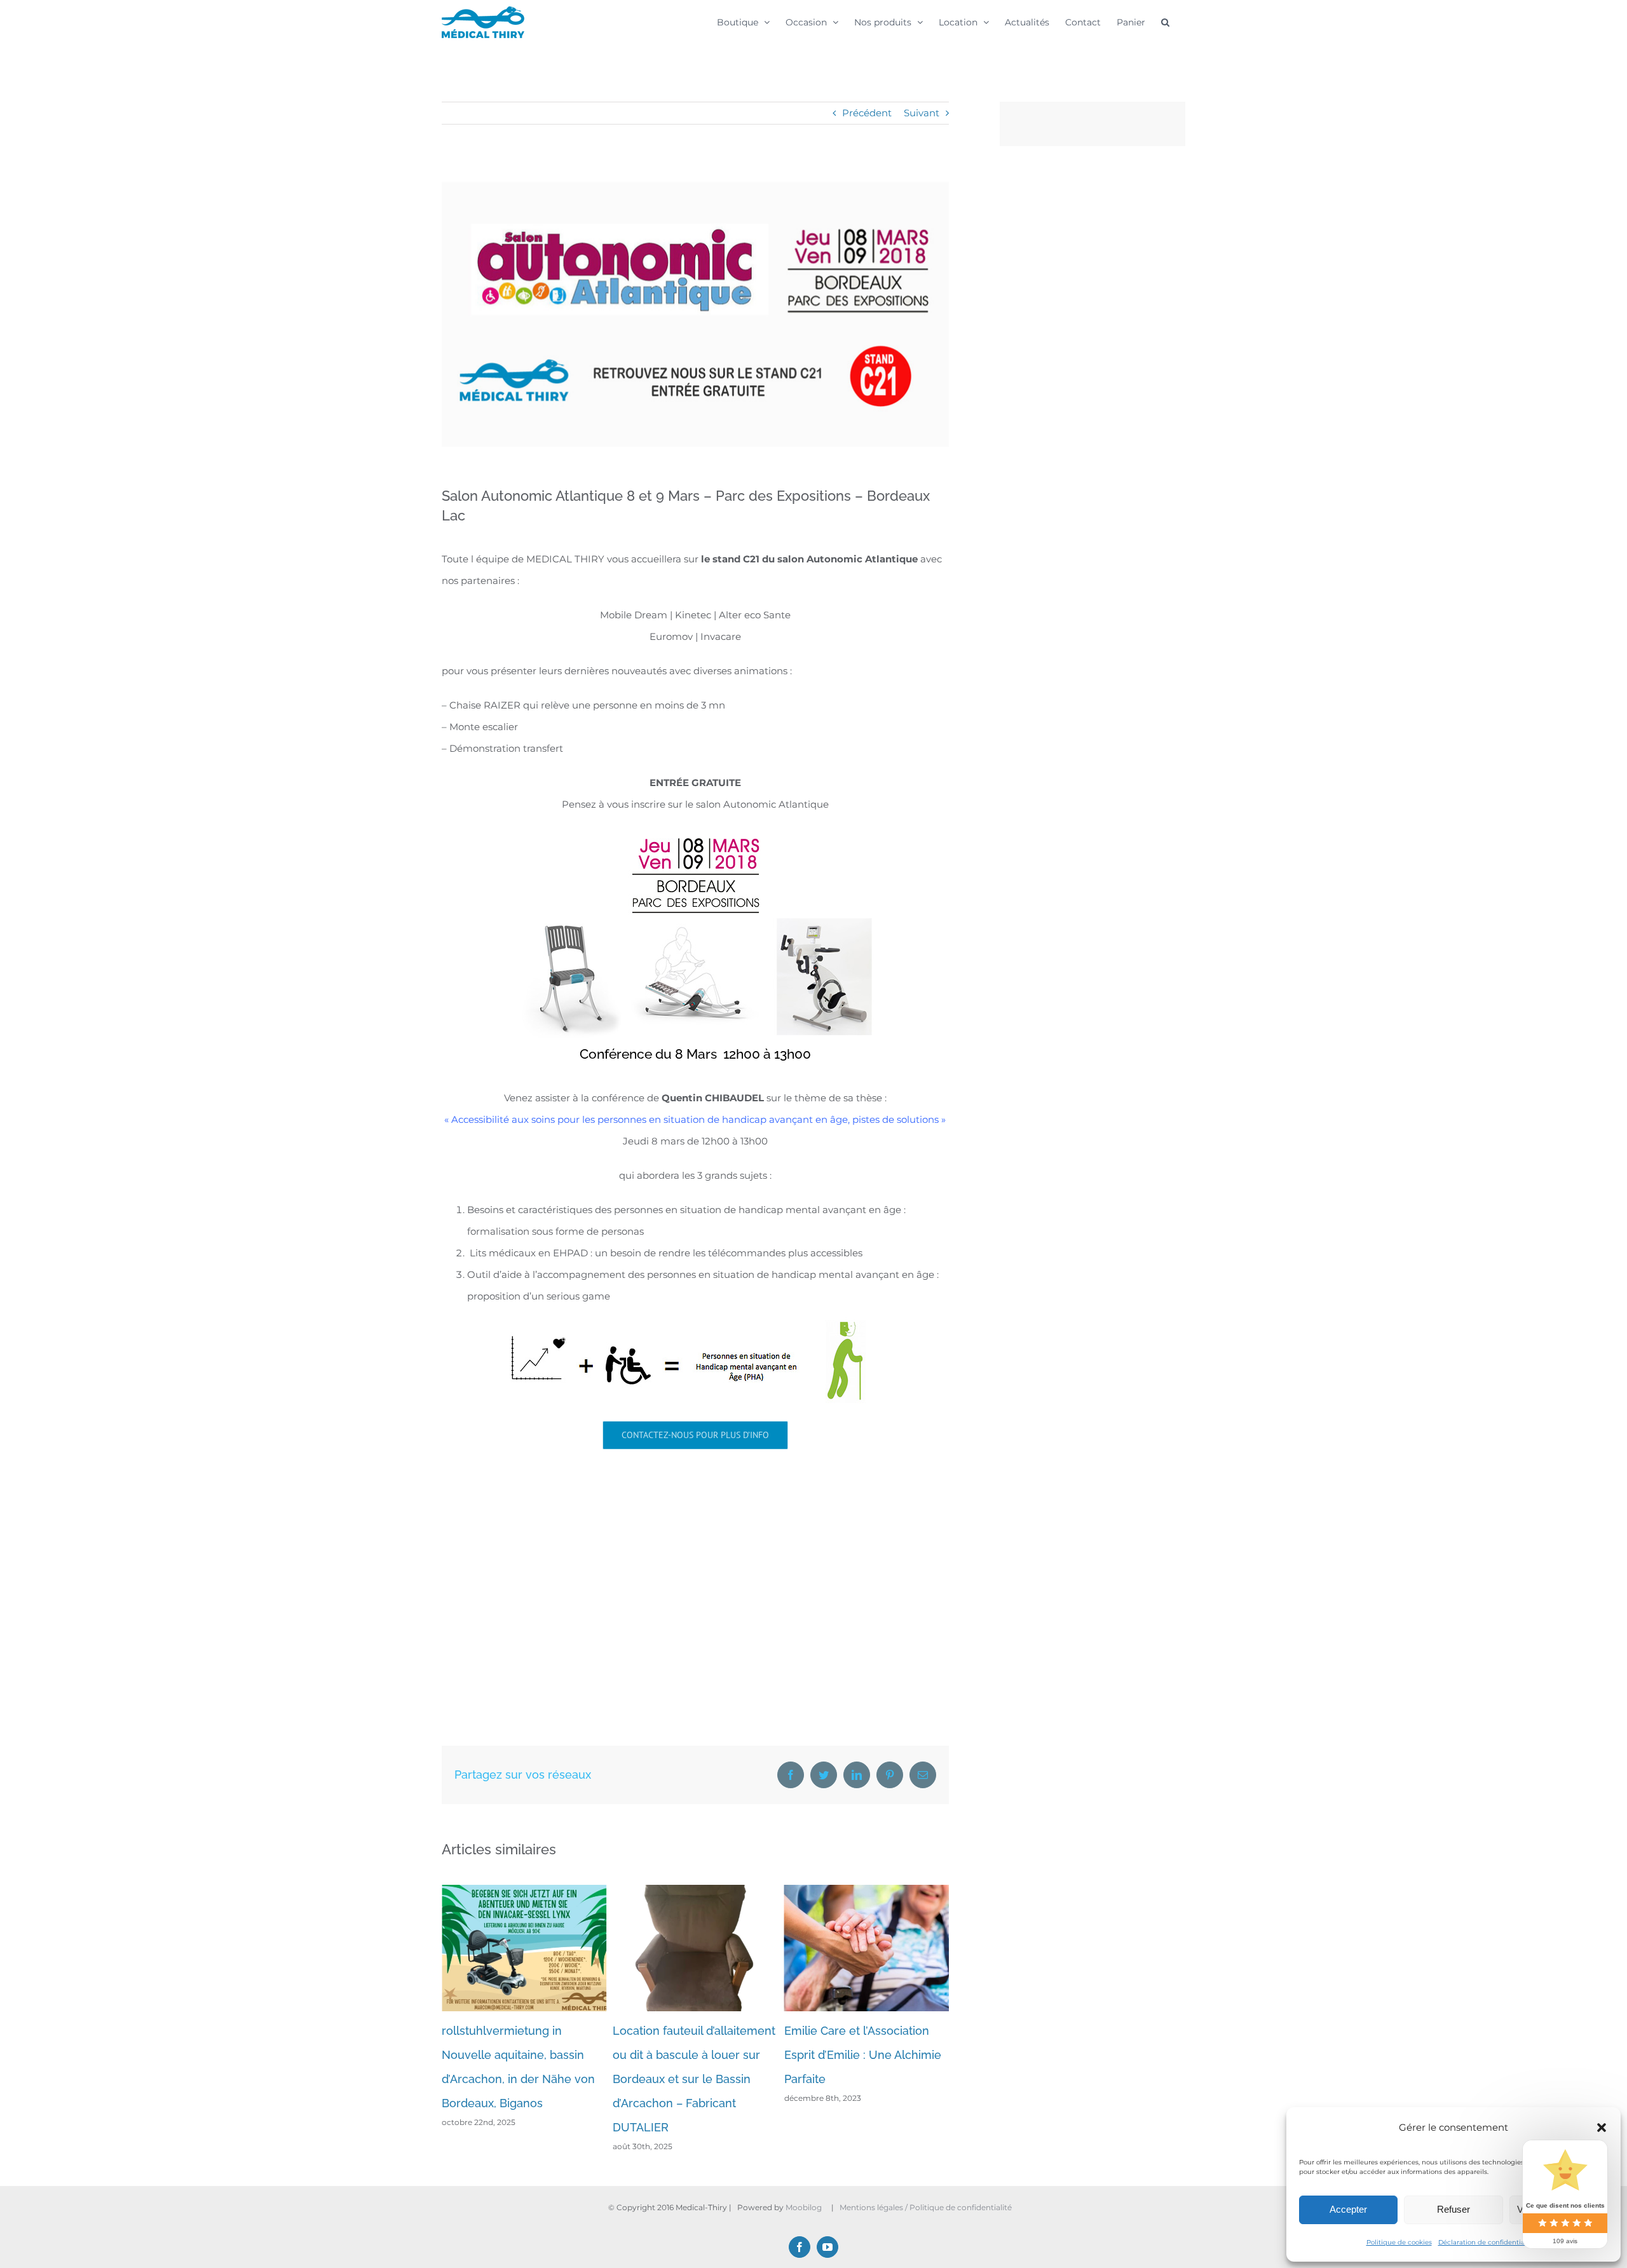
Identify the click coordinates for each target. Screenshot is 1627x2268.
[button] (1602, 2128)
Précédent (867, 113)
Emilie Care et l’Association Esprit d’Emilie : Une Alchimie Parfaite (691, 2055)
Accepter (1348, 2209)
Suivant (922, 113)
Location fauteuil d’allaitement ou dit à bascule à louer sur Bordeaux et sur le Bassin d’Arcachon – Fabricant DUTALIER (523, 2079)
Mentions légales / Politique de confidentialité (927, 2207)
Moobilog (804, 2207)
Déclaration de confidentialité (1487, 2242)
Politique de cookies (1399, 2242)
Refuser (1453, 2209)
